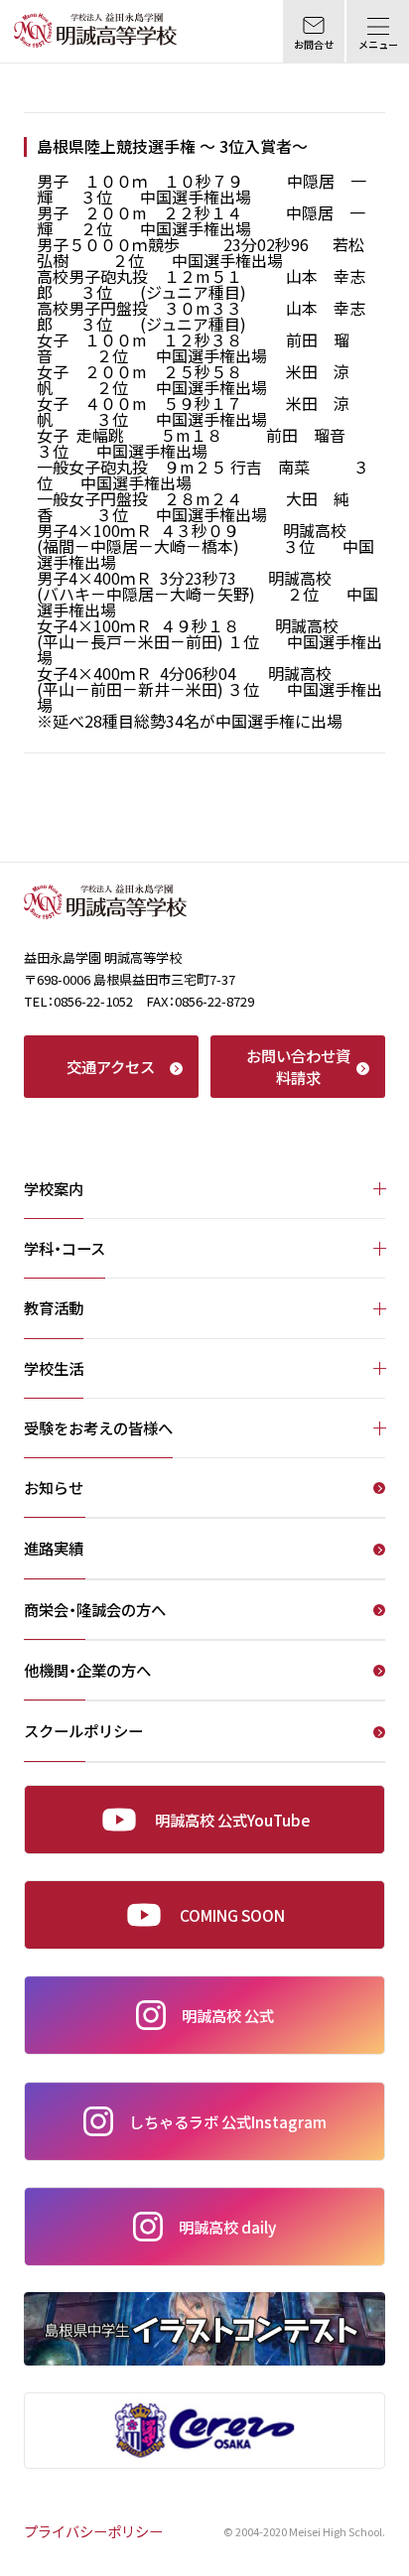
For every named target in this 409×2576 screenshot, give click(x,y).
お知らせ (54, 1489)
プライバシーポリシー (93, 2531)
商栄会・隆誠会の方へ (95, 1611)
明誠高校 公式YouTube (232, 1820)
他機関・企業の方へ (87, 1672)
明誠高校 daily (227, 2227)
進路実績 (54, 1550)
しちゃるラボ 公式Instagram (228, 2121)
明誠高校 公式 (228, 2015)
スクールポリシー (83, 1732)
